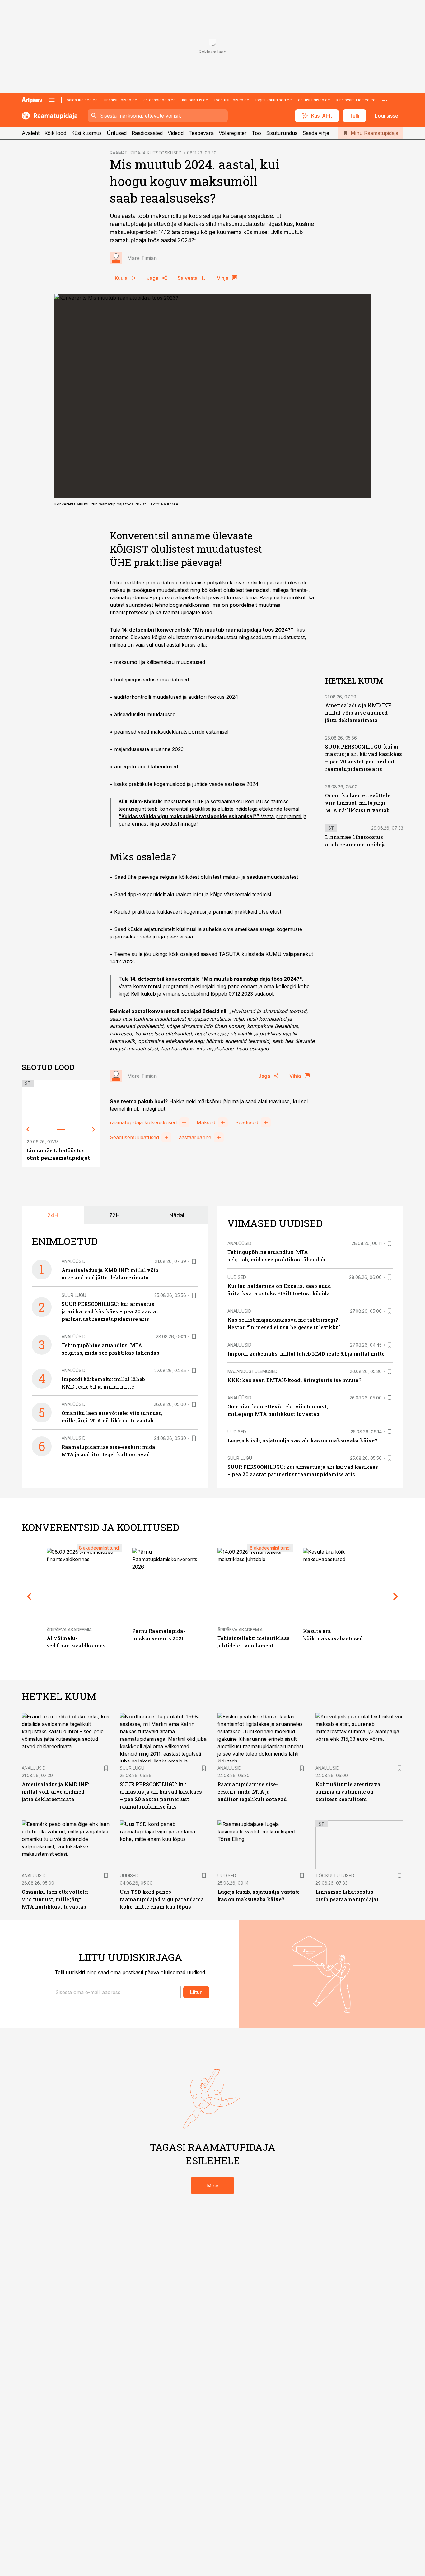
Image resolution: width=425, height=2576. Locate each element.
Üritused (117, 133)
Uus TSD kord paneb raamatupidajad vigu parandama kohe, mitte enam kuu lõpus (162, 1899)
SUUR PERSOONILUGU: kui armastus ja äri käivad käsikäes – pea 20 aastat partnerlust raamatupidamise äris (110, 1311)
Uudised (237, 1277)
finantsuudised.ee (121, 100)
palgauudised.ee (82, 100)
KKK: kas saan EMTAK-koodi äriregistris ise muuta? (294, 1380)
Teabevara (201, 133)
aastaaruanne (195, 1137)
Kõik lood (55, 133)
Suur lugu (74, 1295)
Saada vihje (316, 133)
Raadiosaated (147, 133)
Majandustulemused (252, 1371)
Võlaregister (233, 133)
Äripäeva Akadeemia (69, 1630)
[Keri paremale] (94, 1129)
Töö (256, 133)
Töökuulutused (335, 1876)
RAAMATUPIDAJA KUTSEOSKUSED (146, 153)
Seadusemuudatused (134, 1137)
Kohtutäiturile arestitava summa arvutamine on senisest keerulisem (348, 1792)
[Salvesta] (194, 1261)
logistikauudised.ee (274, 100)
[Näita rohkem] (385, 100)
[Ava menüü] (52, 100)
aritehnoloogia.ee (160, 100)
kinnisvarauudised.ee (356, 100)
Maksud (206, 1122)
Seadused (247, 1122)
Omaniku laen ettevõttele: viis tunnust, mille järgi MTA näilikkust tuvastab (358, 803)
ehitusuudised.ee (314, 100)
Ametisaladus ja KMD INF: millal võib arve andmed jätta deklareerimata (359, 713)
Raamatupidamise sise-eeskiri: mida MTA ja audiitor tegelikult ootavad (252, 1792)
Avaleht (31, 133)
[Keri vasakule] (28, 1129)
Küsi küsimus (86, 133)
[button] (116, 1992)
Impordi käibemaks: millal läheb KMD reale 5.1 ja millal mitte (306, 1354)
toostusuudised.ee (232, 100)
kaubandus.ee (195, 100)
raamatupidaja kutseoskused (143, 1122)
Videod (176, 133)
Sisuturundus (282, 133)
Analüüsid (74, 1261)
